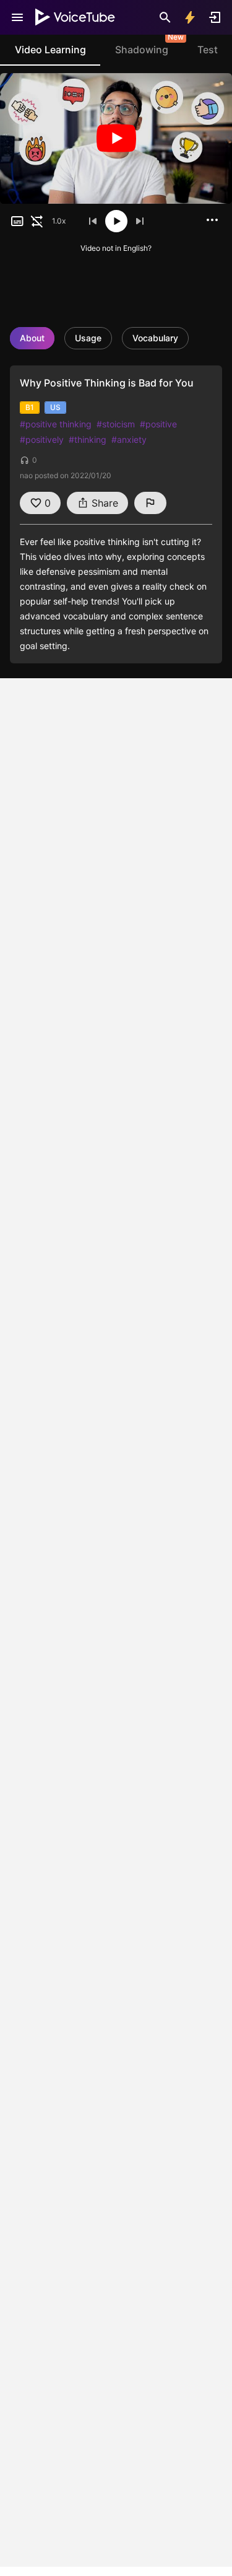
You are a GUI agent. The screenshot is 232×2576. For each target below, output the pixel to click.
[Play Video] (116, 138)
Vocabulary (155, 338)
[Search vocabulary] (165, 17)
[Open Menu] (17, 17)
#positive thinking (56, 424)
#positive (158, 424)
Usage (88, 338)
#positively (42, 439)
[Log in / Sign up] (215, 17)
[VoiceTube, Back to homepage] (75, 17)
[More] (212, 220)
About (32, 338)
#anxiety (129, 439)
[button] (17, 221)
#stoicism (116, 424)
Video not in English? (116, 248)
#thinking (88, 439)
